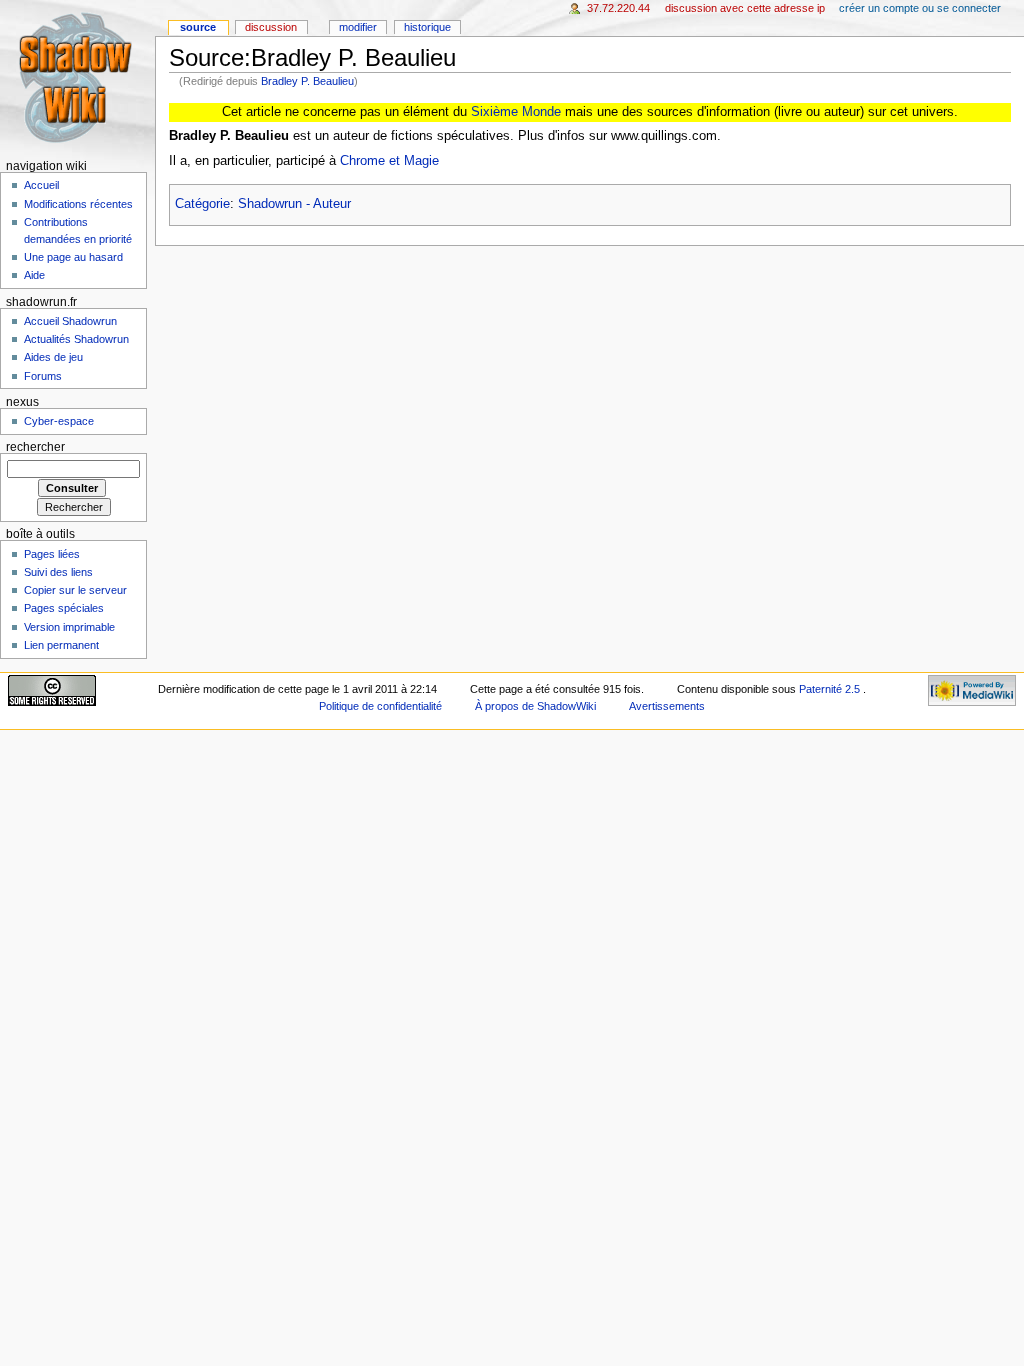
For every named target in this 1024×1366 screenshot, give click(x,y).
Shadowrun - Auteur (294, 204)
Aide (34, 275)
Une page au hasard (73, 257)
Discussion (271, 27)
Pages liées (52, 554)
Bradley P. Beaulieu (307, 81)
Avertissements (667, 706)
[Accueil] (77, 77)
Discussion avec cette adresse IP (745, 8)
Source (198, 27)
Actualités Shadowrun (76, 339)
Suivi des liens (58, 572)
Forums (43, 376)
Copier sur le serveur (75, 590)
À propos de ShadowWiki (535, 706)
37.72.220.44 (618, 8)
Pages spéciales (64, 608)
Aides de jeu (53, 357)
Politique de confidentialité (380, 706)
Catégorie (202, 204)
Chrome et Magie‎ (389, 161)
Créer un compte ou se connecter (920, 8)
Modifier (358, 27)
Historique (427, 27)
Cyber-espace (59, 421)
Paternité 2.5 (831, 689)
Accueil (41, 185)
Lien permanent (61, 645)
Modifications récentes (78, 204)
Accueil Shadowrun (70, 321)
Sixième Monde (516, 112)
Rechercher (35, 447)
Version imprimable (69, 627)
